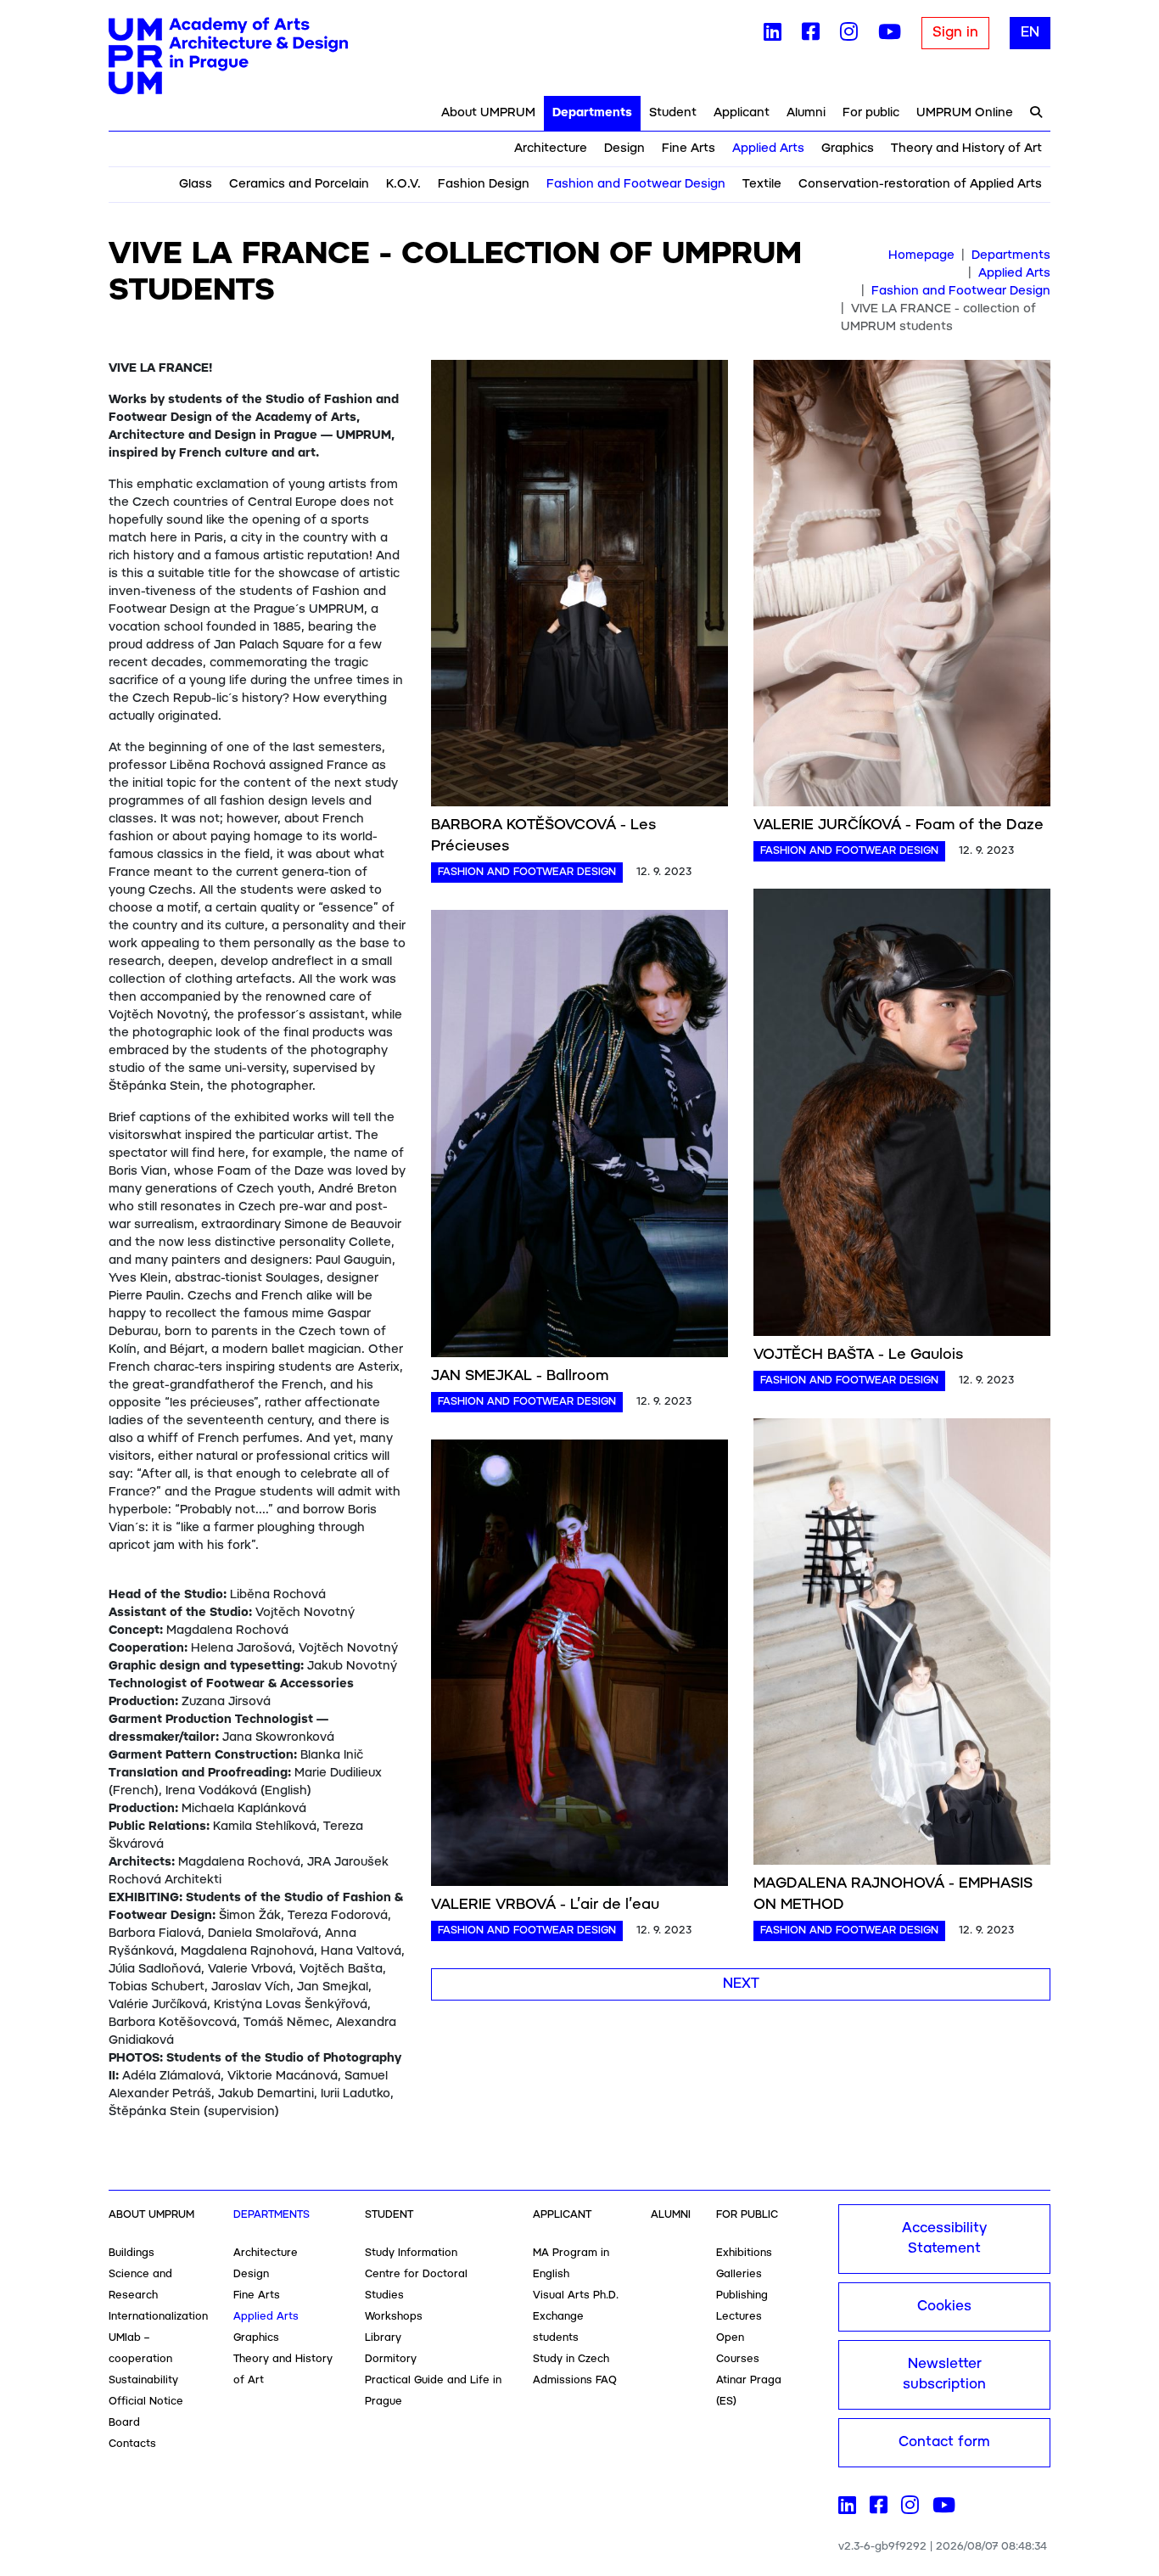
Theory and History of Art (966, 149)
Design (624, 149)
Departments (592, 113)
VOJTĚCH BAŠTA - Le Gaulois (858, 1355)
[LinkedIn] (773, 36)
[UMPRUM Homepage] (228, 56)
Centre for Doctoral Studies (416, 2285)
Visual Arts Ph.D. (576, 2295)
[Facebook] (811, 36)
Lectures (739, 2317)
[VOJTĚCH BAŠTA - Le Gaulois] (902, 1115)
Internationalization (158, 2317)
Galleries (739, 2274)
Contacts (132, 2444)
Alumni (806, 113)
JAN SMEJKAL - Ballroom (520, 1376)
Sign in (955, 33)
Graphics (848, 149)
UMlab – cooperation (140, 2349)
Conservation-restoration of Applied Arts (920, 184)
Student (673, 113)
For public (871, 113)
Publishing (742, 2295)
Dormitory (391, 2359)
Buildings (132, 2253)
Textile (762, 184)
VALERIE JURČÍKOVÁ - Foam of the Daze (899, 825)
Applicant (742, 113)
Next (741, 1984)
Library (383, 2338)
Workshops (394, 2317)
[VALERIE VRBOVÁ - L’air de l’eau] (579, 1665)
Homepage (921, 255)
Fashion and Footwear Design (636, 184)
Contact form (944, 2442)
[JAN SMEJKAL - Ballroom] (579, 1136)
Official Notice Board (146, 2412)
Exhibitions (744, 2253)
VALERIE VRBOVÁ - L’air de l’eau (545, 1905)
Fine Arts (689, 149)
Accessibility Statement (944, 2239)
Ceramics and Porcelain (299, 184)
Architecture (551, 149)
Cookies (944, 2307)
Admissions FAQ (575, 2380)
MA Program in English (571, 2264)
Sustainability (143, 2380)
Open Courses (738, 2349)
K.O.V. (403, 184)
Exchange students (558, 2327)
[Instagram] (849, 36)
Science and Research (140, 2285)
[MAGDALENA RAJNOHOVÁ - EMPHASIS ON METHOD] (902, 1644)
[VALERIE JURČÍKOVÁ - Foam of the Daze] (902, 586)
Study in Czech (571, 2359)
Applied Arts (768, 149)
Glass (196, 184)
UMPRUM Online (965, 113)
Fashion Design (484, 184)
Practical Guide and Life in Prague (433, 2391)
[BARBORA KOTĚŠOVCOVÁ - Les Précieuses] (579, 586)
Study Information (411, 2253)
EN (1030, 33)
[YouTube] (890, 36)
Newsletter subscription (944, 2374)
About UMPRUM (488, 113)
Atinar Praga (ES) (749, 2391)
